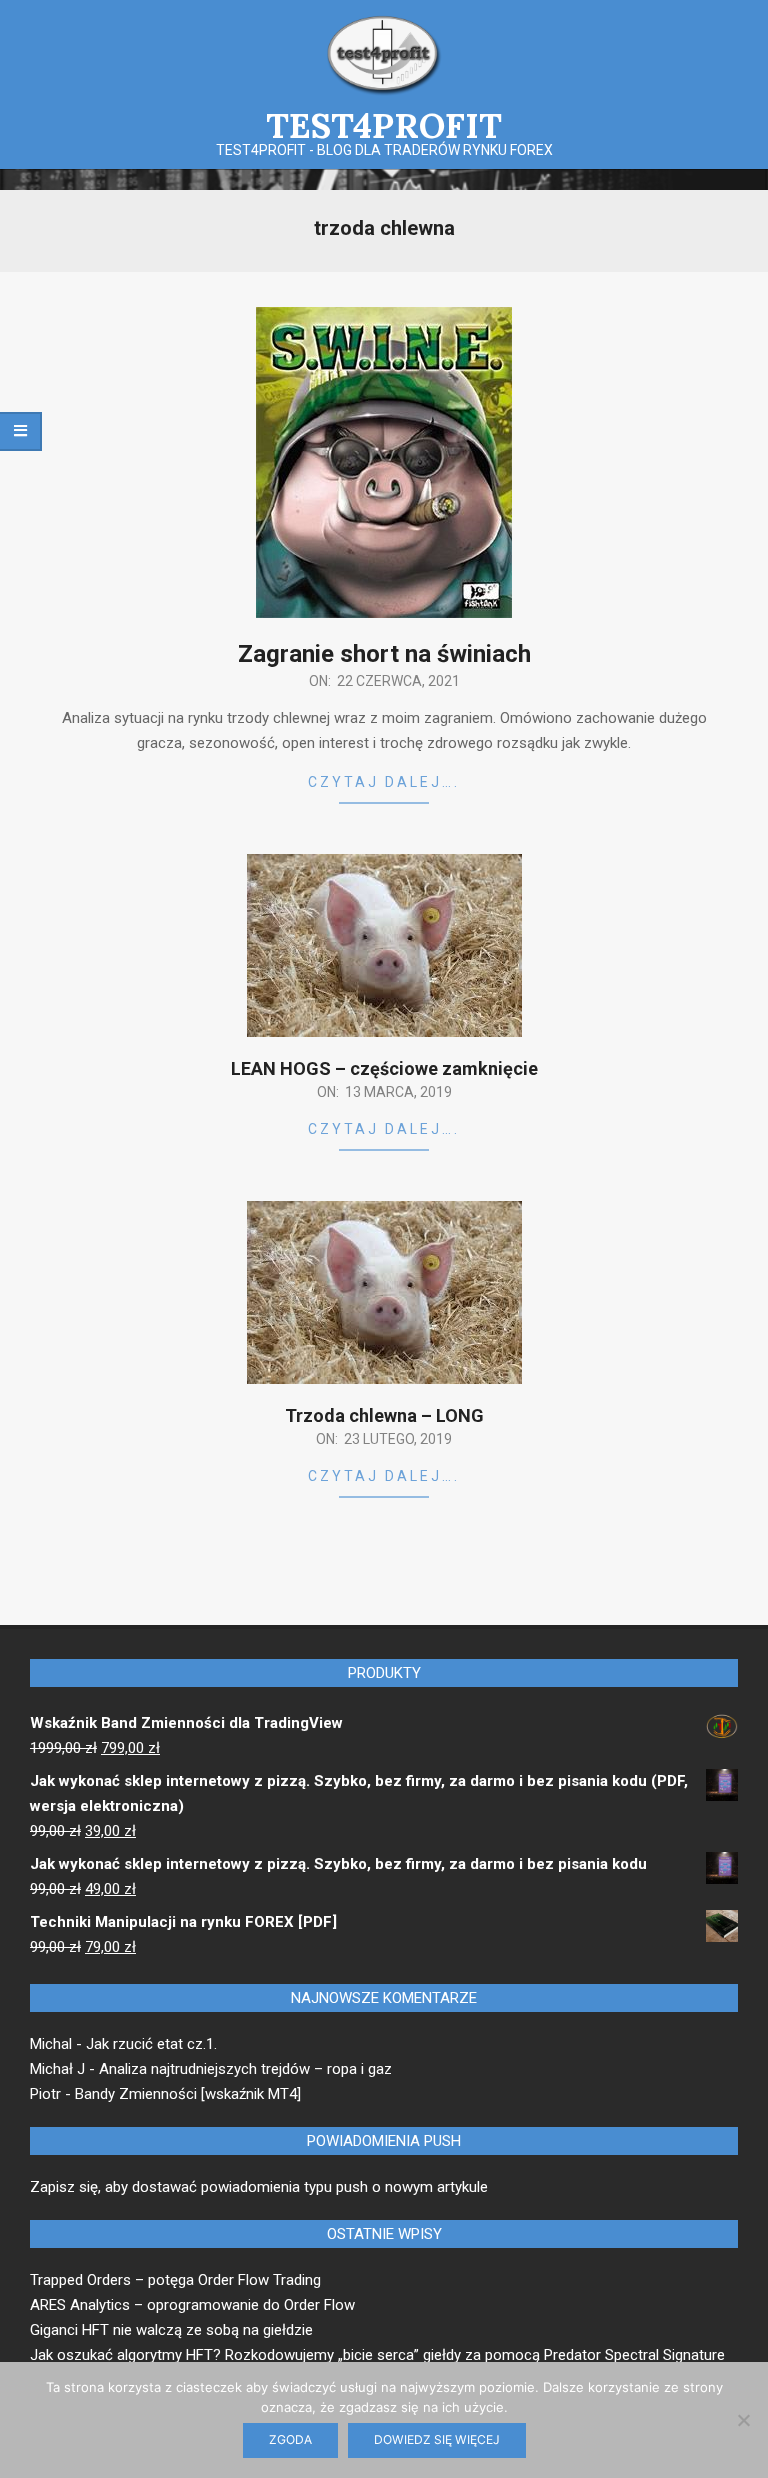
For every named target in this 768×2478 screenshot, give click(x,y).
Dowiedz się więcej (437, 2439)
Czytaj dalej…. (384, 782)
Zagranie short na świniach (384, 654)
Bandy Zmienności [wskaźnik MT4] (188, 2094)
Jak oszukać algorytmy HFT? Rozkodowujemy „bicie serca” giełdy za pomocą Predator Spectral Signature (377, 2355)
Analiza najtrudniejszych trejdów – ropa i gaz (245, 2069)
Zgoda (290, 2439)
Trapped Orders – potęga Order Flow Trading (175, 2280)
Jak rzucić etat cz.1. (151, 2044)
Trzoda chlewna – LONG (384, 1415)
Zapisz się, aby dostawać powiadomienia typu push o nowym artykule (259, 2187)
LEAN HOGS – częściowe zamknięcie (384, 1068)
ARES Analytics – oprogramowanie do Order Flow (192, 2305)
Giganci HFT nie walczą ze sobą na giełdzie (171, 2330)
